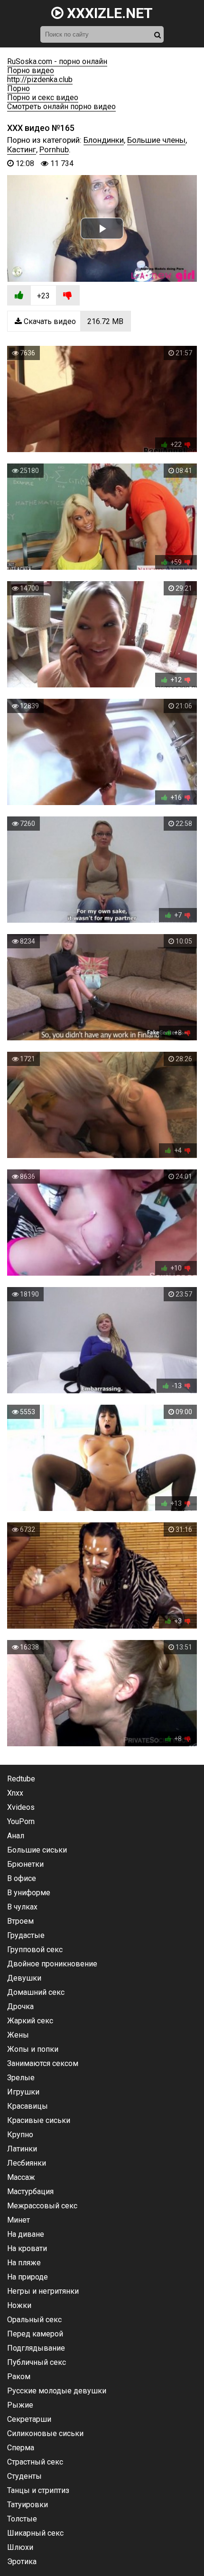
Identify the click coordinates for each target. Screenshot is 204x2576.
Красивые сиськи (39, 2120)
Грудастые (26, 1935)
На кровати (27, 2248)
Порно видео (31, 70)
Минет (19, 2220)
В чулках (22, 1907)
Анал (16, 1836)
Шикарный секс (35, 2533)
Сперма (21, 2448)
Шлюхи (20, 2547)
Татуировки (28, 2505)
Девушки (24, 1978)
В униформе (29, 1893)
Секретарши (29, 2419)
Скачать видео (73, 321)
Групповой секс (35, 1950)
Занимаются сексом (43, 2063)
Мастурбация (30, 2191)
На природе (28, 2277)
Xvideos (21, 1807)
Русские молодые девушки (57, 2391)
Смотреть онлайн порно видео (61, 107)
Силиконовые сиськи (45, 2433)
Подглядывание (36, 2348)
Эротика (22, 2562)
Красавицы (28, 2106)
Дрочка (20, 2006)
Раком (19, 2377)
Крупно (20, 2135)
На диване (26, 2234)
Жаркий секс (30, 2021)
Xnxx (15, 1793)
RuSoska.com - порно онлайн (57, 61)
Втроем (20, 1921)
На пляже (24, 2263)
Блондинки (104, 140)
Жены (18, 2035)
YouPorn (21, 1821)
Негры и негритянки (43, 2291)
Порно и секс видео (43, 97)
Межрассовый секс (42, 2206)
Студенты (24, 2476)
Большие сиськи (37, 1850)
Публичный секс (37, 2362)
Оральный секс (34, 2320)
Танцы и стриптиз (38, 2490)
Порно (19, 88)
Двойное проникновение (52, 1964)
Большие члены (156, 140)
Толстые (22, 2519)
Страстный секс (35, 2462)
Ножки (19, 2305)
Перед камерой (35, 2334)
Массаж (21, 2177)
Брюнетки (25, 1864)
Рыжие (20, 2405)
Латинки (22, 2149)
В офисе (22, 1878)
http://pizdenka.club (40, 79)
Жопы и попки (33, 2049)
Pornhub (54, 149)
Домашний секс (36, 1992)
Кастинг (22, 149)
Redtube (21, 1779)
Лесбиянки (27, 2163)
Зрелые (21, 2078)
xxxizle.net (108, 13)
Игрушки (23, 2092)
